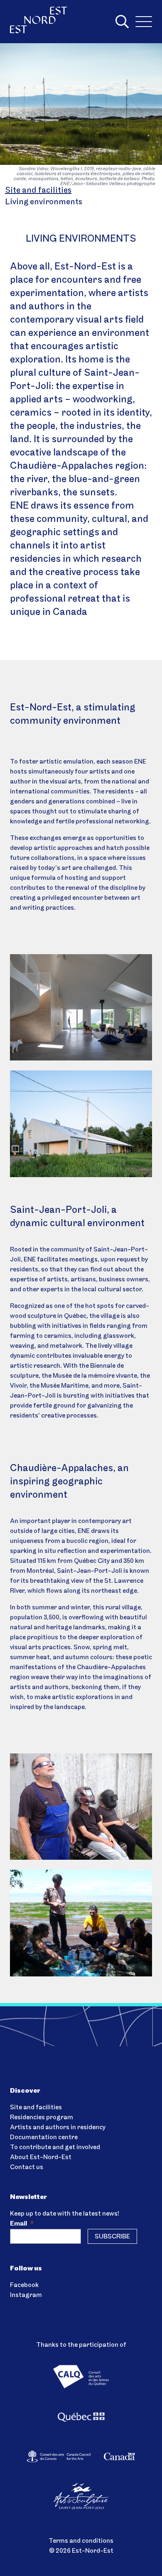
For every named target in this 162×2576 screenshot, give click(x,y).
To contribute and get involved (55, 2147)
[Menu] (144, 22)
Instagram (26, 2295)
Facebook (24, 2285)
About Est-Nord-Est (41, 2157)
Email (22, 2224)
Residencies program (42, 2118)
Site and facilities (38, 191)
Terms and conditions (81, 2541)
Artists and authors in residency (58, 2128)
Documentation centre (44, 2138)
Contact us (27, 2167)
